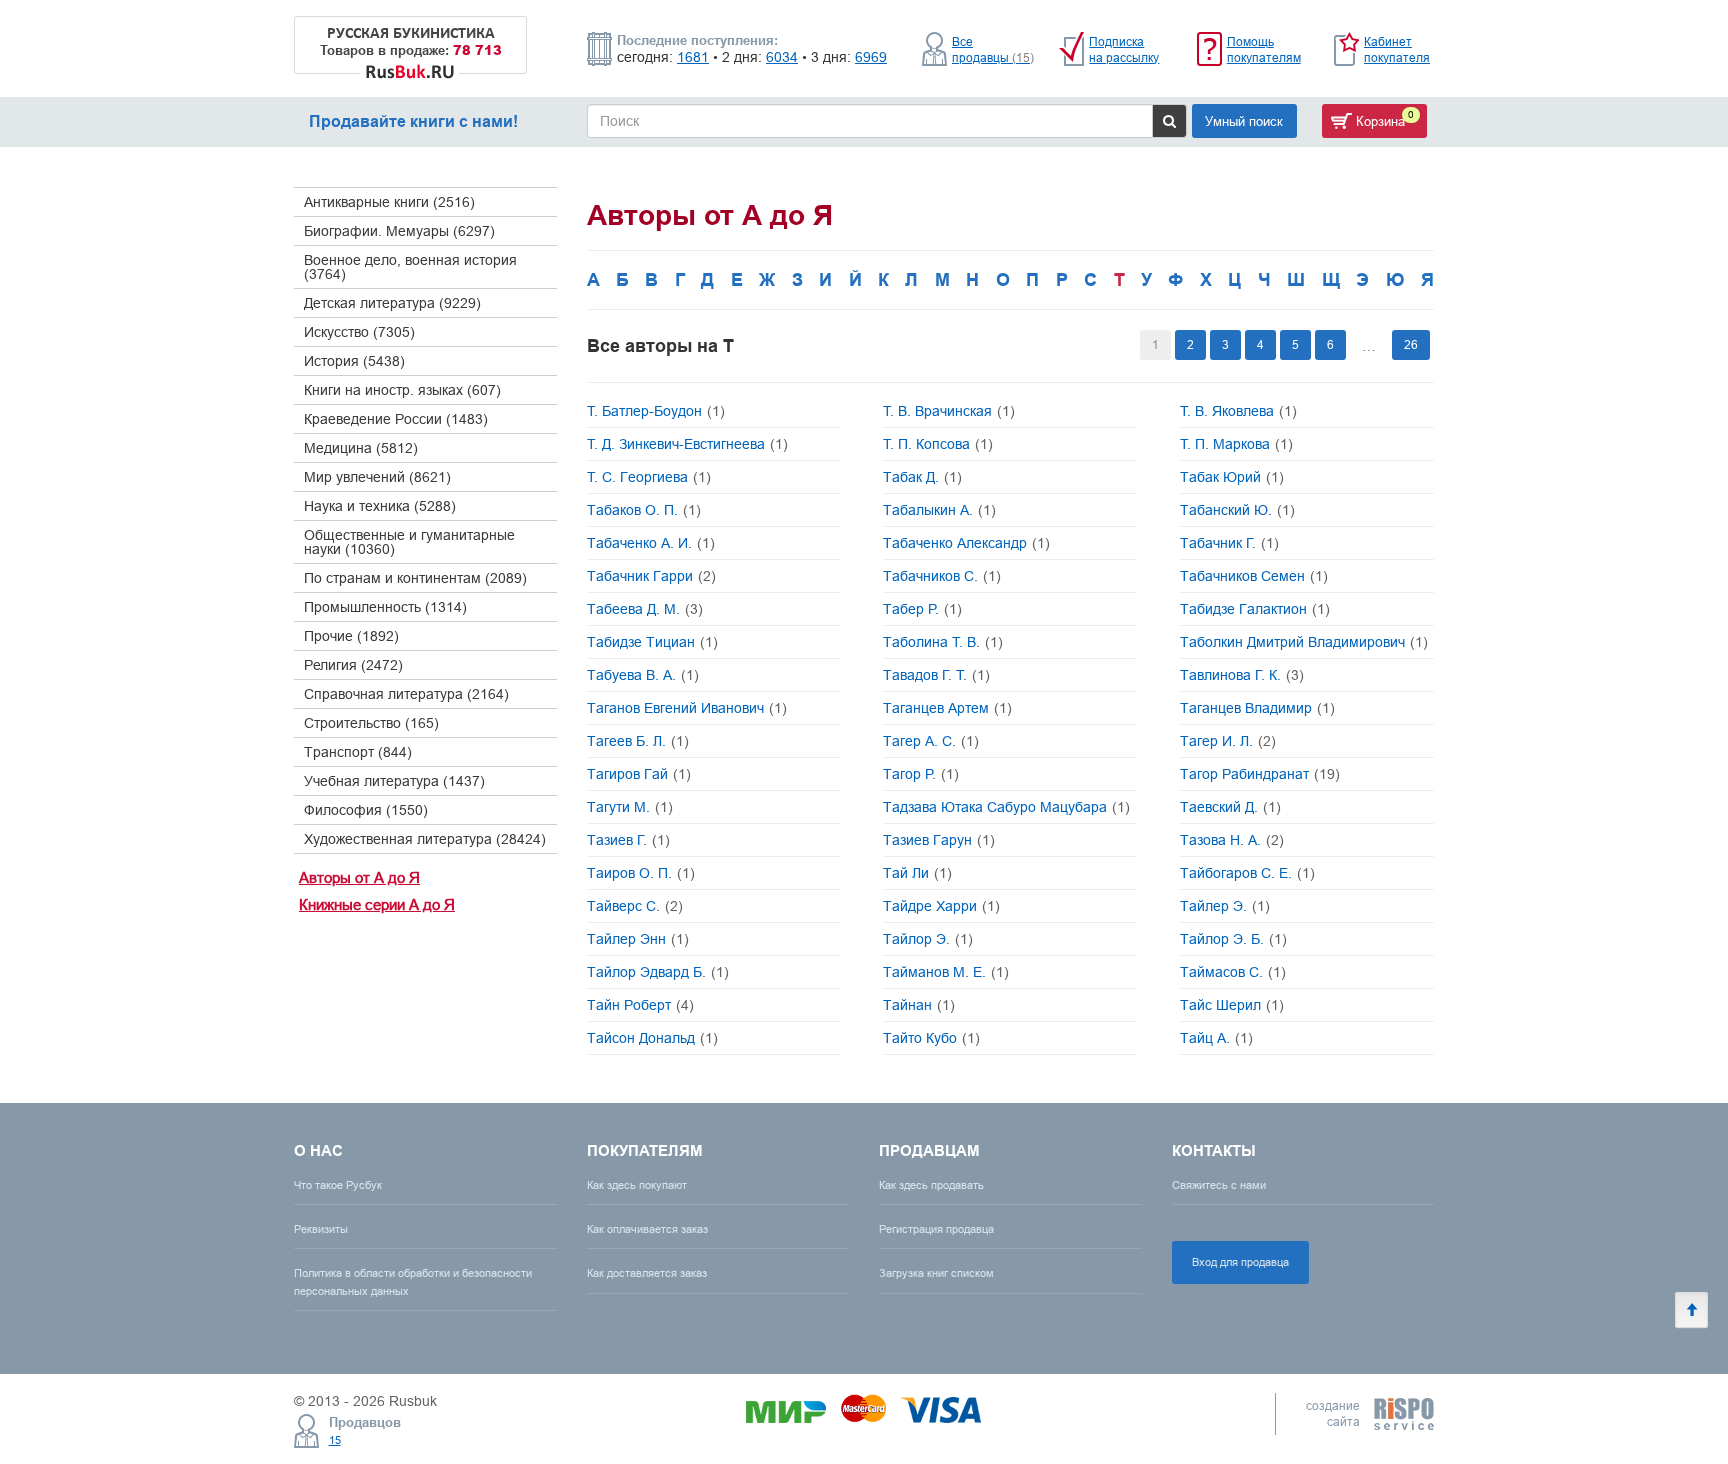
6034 (782, 57)
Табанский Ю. (1237, 510)
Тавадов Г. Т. (936, 675)
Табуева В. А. (643, 675)
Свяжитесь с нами (1219, 1185)
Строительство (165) (371, 723)
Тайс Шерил (1232, 1005)
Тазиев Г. (628, 840)
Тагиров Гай (639, 774)
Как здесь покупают (637, 1185)
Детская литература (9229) (392, 303)
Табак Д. (922, 477)
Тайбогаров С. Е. (1247, 873)
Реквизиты (321, 1229)
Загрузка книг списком (936, 1273)
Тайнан (919, 1005)
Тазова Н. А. (1232, 840)
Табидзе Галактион (1255, 609)
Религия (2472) (353, 665)
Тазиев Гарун (939, 840)
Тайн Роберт (640, 1005)
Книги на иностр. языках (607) (402, 390)
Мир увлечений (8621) (377, 477)
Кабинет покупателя (1397, 49)
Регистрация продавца (936, 1229)
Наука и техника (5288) (380, 506)
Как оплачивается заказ (647, 1229)
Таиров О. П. (641, 873)
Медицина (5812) (361, 448)
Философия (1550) (366, 810)
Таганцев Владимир (1257, 708)
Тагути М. (630, 807)
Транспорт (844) (358, 752)
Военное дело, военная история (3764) (410, 267)
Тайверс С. (635, 906)
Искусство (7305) (359, 332)
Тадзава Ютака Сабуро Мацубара (1006, 807)
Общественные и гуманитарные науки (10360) (409, 542)
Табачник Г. (1229, 543)
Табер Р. (922, 609)
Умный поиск (1244, 121)
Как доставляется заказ (647, 1273)
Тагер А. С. (931, 741)
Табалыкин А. (939, 510)
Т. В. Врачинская (949, 411)
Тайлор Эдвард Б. (658, 972)
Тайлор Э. (928, 939)
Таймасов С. (1233, 972)
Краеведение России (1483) (396, 419)
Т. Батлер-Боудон (656, 411)
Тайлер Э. (1225, 906)
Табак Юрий (1232, 477)
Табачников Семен (1254, 576)
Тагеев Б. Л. (638, 741)
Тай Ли (917, 873)
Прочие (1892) (351, 636)
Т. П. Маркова (1236, 444)
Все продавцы (993, 49)
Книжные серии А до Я (377, 904)
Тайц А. (1216, 1038)
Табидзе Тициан (652, 642)
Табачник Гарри (651, 576)
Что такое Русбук (338, 1185)
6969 (871, 57)
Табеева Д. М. (645, 609)
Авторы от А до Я (359, 877)
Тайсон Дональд (652, 1038)
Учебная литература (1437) (394, 781)
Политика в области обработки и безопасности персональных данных (413, 1281)
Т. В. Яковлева (1238, 411)
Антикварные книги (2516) (389, 202)
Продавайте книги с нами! (413, 121)
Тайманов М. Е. (946, 972)
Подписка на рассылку (1124, 49)
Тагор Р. (921, 774)
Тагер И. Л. (1228, 741)
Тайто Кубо (931, 1038)
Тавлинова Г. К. (1242, 675)
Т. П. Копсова (938, 444)
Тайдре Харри (941, 906)
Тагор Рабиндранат (1260, 774)
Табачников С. (942, 576)
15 (335, 1440)
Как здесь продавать (931, 1185)
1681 (693, 57)
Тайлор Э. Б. (1233, 939)
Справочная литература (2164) (406, 694)
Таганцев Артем (947, 708)
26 (1411, 344)
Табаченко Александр (966, 543)
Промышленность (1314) (385, 607)
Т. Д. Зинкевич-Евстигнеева (687, 444)
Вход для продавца (1240, 1262)
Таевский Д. (1230, 807)
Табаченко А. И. (651, 543)
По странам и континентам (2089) (415, 578)
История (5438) (354, 361)
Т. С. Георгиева (649, 477)
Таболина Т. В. (943, 642)
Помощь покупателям (1264, 49)
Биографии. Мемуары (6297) (399, 231)
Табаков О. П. (644, 510)
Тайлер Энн (638, 939)
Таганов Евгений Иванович (687, 708)
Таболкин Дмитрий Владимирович (1304, 642)
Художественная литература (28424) (425, 839)
